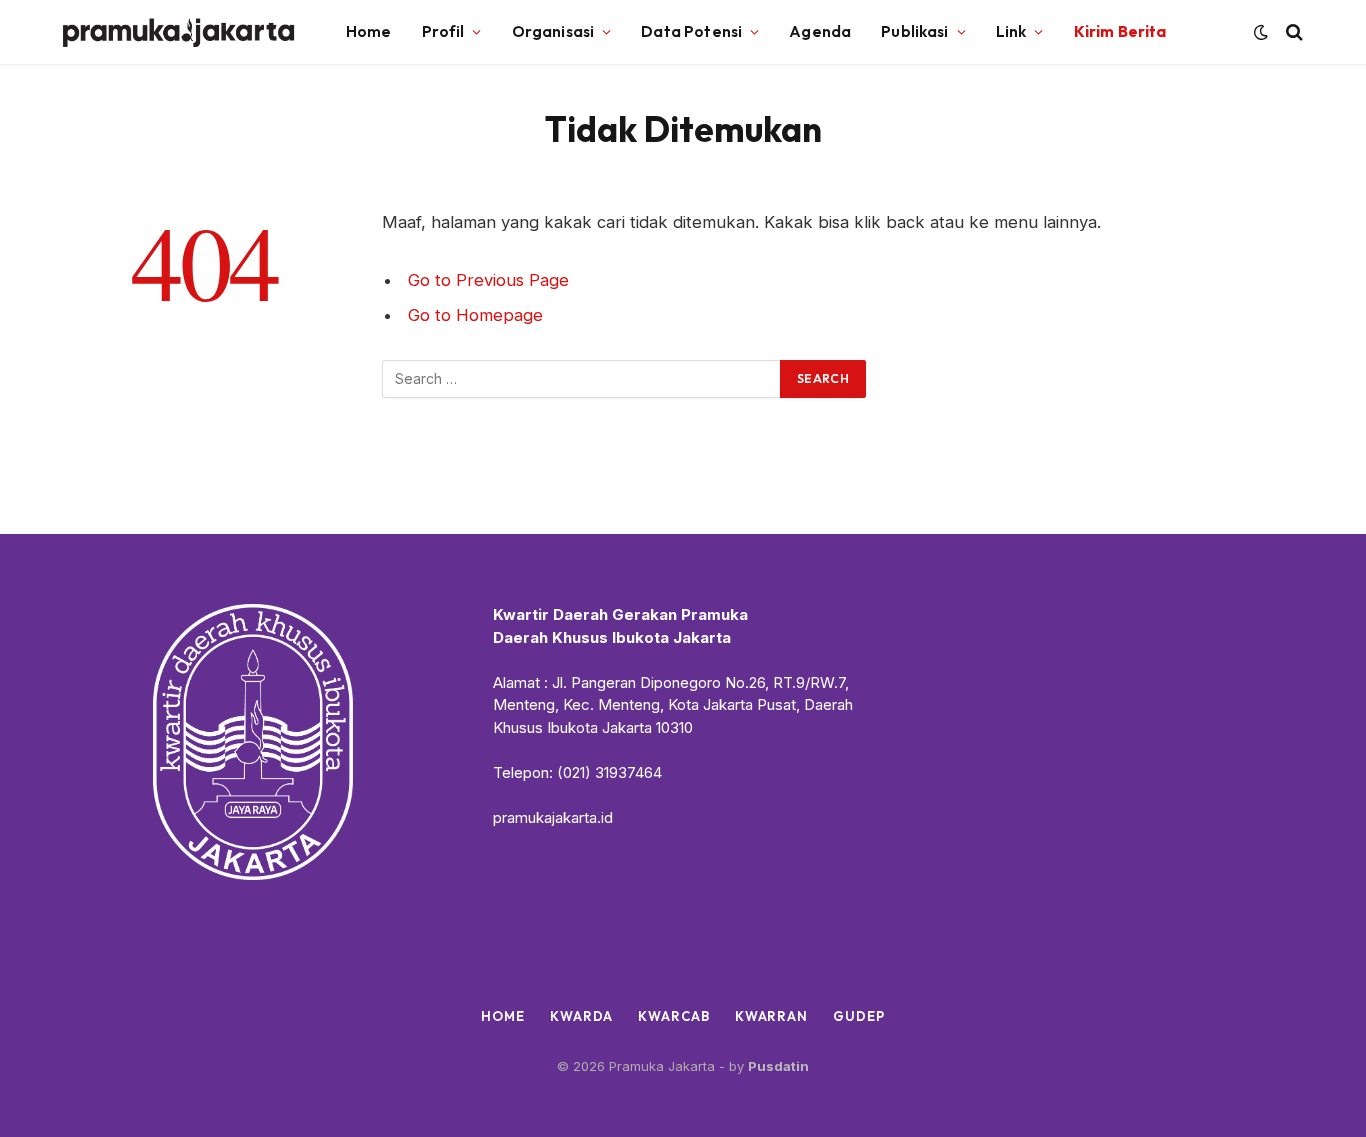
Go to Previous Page (488, 280)
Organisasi (553, 31)
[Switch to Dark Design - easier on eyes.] (1261, 32)
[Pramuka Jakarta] (179, 32)
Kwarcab (673, 1016)
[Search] (1292, 32)
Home (369, 31)
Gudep (859, 1016)
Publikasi (914, 31)
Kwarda (581, 1016)
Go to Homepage (475, 315)
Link (1011, 31)
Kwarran (771, 1016)
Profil (443, 31)
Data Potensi (691, 31)
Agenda (820, 31)
